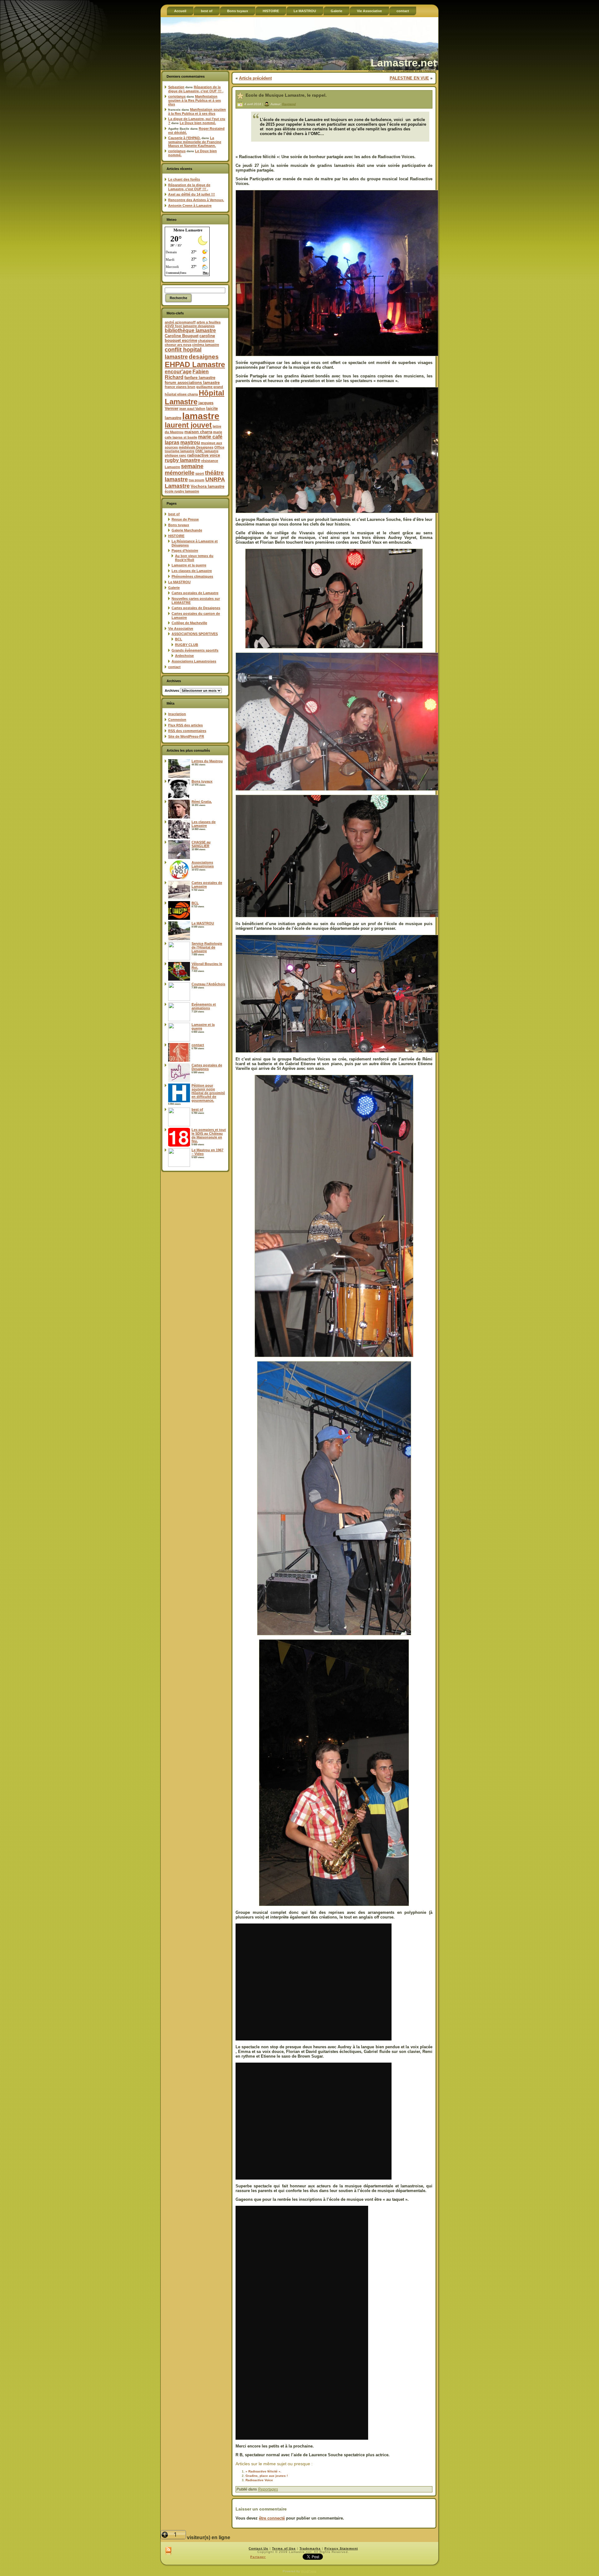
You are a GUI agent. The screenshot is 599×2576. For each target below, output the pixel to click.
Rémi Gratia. (202, 802)
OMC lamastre (207, 451)
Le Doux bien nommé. (198, 123)
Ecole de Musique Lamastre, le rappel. (286, 95)
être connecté (272, 2518)
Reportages (268, 2489)
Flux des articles (185, 725)
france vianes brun (180, 387)
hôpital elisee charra (181, 394)
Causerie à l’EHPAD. (184, 138)
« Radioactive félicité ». (263, 2471)
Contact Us (258, 2548)
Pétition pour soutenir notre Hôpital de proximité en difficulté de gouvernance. (208, 1093)
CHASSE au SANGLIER (201, 844)
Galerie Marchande (187, 530)
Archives (172, 691)
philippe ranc (175, 455)
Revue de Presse (185, 519)
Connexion (177, 720)
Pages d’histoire (185, 551)
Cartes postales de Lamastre (195, 593)
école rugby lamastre (182, 491)
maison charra (198, 432)
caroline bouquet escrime (190, 338)
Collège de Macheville (189, 623)
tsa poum (197, 480)
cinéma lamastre (206, 345)
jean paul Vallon (192, 409)
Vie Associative (181, 628)
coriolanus (177, 96)
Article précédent (255, 78)
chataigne (206, 341)
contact (174, 667)
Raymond (289, 104)
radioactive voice (204, 455)
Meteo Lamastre (188, 230)
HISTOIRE (176, 536)
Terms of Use (284, 2548)
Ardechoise (184, 656)
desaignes (204, 357)
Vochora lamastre (207, 486)
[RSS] (168, 2551)
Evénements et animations (204, 1006)
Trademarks (310, 2548)
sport (200, 473)
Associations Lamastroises (194, 661)
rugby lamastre (183, 460)
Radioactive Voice (259, 2480)
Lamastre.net (404, 63)
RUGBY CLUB (187, 645)
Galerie (174, 588)
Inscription (177, 714)
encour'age (178, 372)
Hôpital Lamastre (195, 397)
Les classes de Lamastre (192, 571)
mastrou (190, 442)
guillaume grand (210, 387)
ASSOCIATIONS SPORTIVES (195, 634)
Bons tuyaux (179, 525)
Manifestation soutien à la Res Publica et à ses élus (195, 100)
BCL (179, 639)
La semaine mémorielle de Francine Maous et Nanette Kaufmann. (195, 142)
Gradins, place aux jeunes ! (267, 2476)
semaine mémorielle (184, 470)
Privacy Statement (341, 2548)
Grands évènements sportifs (195, 650)
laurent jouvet (188, 425)
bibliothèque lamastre (190, 330)
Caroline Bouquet (182, 336)
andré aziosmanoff (180, 322)
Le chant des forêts (184, 179)
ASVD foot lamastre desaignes (190, 326)
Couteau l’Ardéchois (208, 984)
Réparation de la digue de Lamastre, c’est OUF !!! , (196, 89)
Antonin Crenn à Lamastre (190, 206)
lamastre (201, 416)
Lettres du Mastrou (207, 761)
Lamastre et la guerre (189, 565)
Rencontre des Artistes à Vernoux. (196, 200)
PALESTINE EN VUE (409, 78)
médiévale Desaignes (196, 447)
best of (174, 514)
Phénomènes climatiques (192, 576)
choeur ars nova (178, 345)
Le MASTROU (179, 582)
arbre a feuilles (209, 322)
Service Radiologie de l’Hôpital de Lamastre (207, 947)
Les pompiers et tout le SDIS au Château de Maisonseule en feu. (209, 1135)
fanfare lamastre (200, 378)
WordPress (309, 2571)
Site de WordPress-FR (186, 736)
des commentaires (187, 731)
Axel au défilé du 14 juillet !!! (192, 194)
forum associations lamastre (192, 383)
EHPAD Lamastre (195, 364)
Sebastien (176, 87)
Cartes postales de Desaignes (196, 608)
